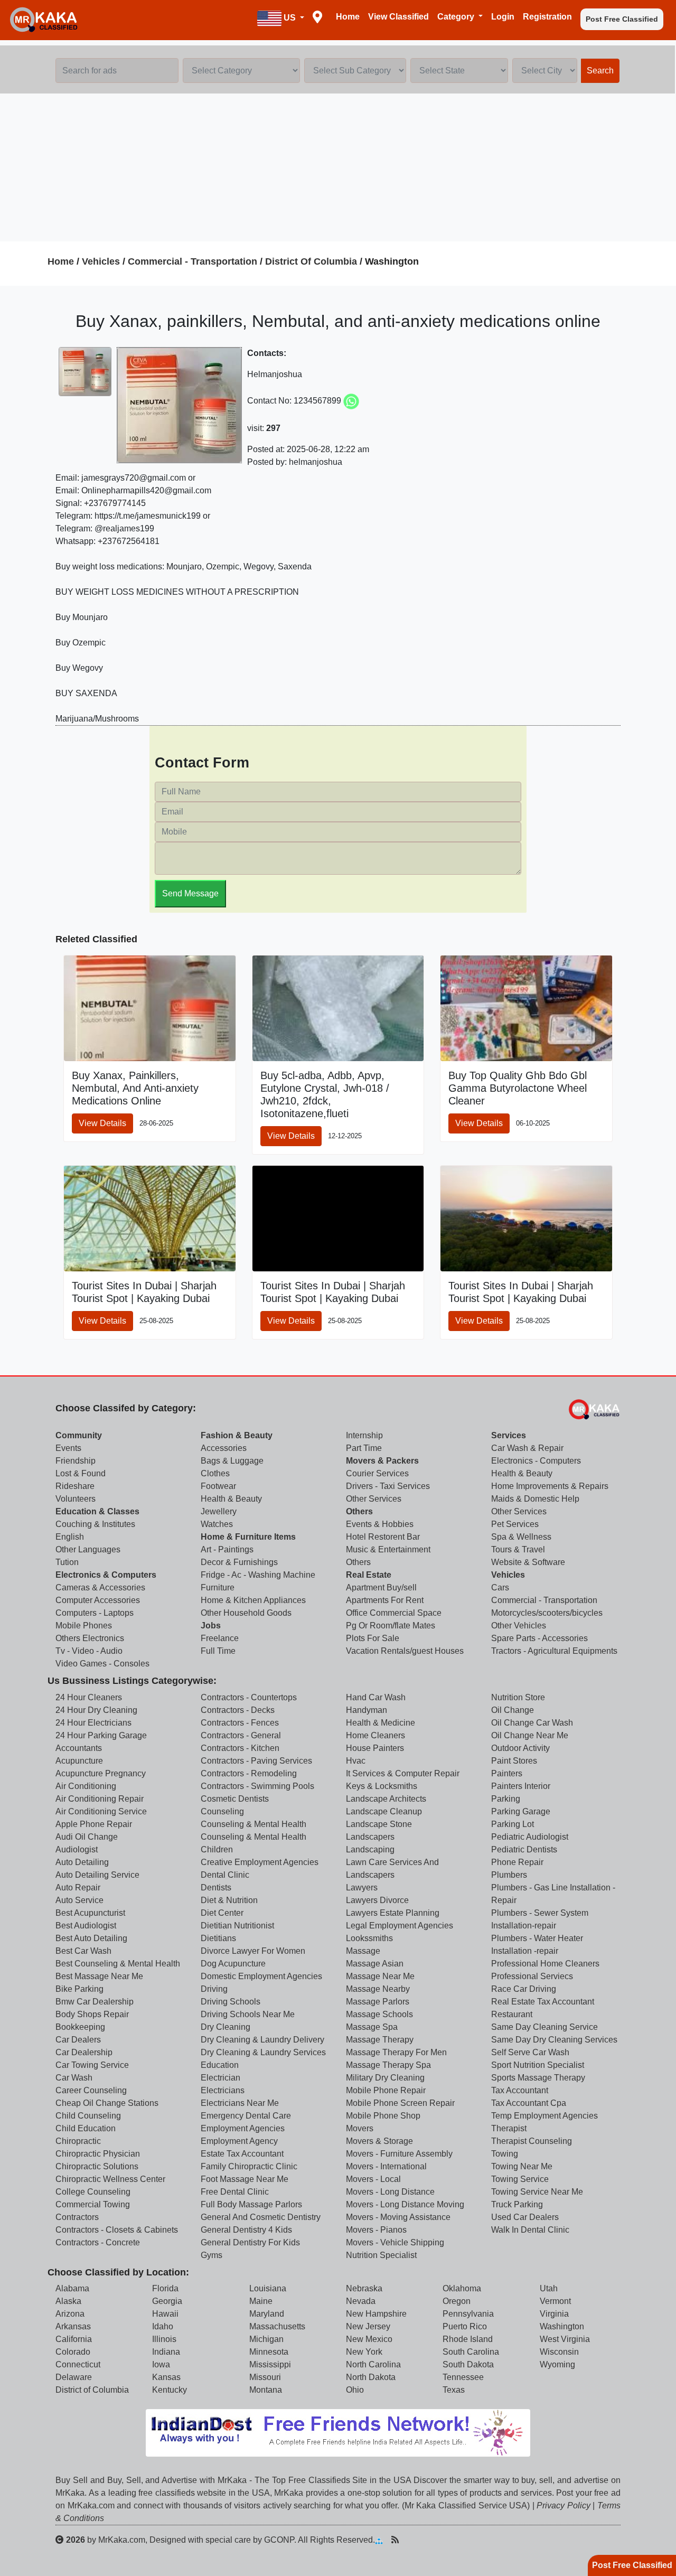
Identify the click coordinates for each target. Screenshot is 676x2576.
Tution (67, 1562)
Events (68, 1448)
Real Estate (369, 1575)
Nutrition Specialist (381, 2255)
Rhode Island (468, 2339)
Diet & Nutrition (229, 1900)
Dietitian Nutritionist (237, 1926)
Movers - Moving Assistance (398, 2217)
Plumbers (509, 1875)
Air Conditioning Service (101, 1811)
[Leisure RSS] (395, 2540)
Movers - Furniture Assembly (399, 2154)
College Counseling (93, 2192)
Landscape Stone (379, 1824)
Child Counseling (88, 2116)
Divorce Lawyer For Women (253, 1951)
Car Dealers (78, 2040)
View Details (102, 1123)
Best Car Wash (83, 1951)
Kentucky (170, 2390)
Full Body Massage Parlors (251, 2204)
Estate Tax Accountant (242, 2154)
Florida (165, 2288)
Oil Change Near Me (530, 1735)
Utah (549, 2288)
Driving (214, 1989)
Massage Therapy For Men (396, 2052)
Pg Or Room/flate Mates (391, 1626)
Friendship (76, 1461)
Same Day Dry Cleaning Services (554, 2040)
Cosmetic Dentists (235, 1799)
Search (600, 71)
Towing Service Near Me (537, 2192)
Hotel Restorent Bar (383, 1537)
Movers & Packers (382, 1461)
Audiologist (77, 1849)
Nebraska (364, 2288)
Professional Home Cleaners (545, 1964)
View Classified (398, 17)
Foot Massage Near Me (245, 2179)
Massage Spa (372, 2027)
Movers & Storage (379, 2141)
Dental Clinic (225, 1875)
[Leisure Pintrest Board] (411, 2540)
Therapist (509, 2128)
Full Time (218, 1651)
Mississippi (270, 2364)
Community (79, 1435)
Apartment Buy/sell (381, 1587)
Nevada (361, 2301)
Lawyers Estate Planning (393, 1913)
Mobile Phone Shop (383, 2116)
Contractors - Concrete (98, 2242)
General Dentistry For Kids (250, 2242)
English (70, 1537)
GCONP (279, 2540)
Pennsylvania (468, 2314)
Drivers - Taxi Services (388, 1486)
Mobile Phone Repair (386, 2090)
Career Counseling (91, 2090)
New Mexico (369, 2339)
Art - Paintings (227, 1549)
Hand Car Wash (376, 1697)
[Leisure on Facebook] (428, 2540)
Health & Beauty (231, 1499)
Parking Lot (513, 1824)
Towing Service (520, 2179)
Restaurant (512, 2014)
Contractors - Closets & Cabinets (117, 2230)
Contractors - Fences (240, 1723)
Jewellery (219, 1511)
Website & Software (528, 1562)
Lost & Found (81, 1473)
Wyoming (557, 2364)
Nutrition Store (518, 1697)
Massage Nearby (378, 1989)
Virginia (554, 2314)
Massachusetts (277, 2326)
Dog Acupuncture (233, 1964)
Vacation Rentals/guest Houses (405, 1651)
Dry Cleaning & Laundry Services (263, 2052)
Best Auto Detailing (91, 1938)
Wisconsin (559, 2352)
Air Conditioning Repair (100, 1799)
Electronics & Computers (106, 1575)
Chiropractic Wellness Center (110, 2179)
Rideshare (75, 1486)
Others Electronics (90, 1638)
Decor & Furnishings (239, 1562)
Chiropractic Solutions (97, 2166)
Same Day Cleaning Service (544, 2027)
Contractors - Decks (238, 1710)
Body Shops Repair (92, 2014)
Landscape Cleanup (384, 1811)
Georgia (167, 2301)
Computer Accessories (98, 1600)
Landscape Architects (386, 1799)
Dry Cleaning (226, 2027)
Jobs (211, 1626)
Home (348, 17)
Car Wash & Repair (527, 1448)
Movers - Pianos (376, 2230)
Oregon (457, 2301)
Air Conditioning (86, 1786)
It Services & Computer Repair (403, 1773)
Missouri (265, 2377)
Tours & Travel (518, 1549)
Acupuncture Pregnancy (101, 1773)
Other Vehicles (519, 1626)
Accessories (224, 1448)
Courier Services (377, 1473)
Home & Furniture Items (248, 1537)
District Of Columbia (311, 261)
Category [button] (457, 17)
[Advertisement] (338, 167)
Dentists (216, 1887)
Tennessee (463, 2377)
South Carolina (471, 2352)
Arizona (70, 2314)
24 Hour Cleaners (89, 1697)
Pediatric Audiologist (530, 1837)
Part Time (364, 1448)
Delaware (74, 2377)
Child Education (86, 2128)
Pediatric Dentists (524, 1849)
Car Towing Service (92, 2065)
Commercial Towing (93, 2204)
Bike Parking (79, 1989)
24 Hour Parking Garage (101, 1735)
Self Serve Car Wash (530, 2052)
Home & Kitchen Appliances (253, 1600)
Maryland (267, 2314)
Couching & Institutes (95, 1524)
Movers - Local (373, 2179)
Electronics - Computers (536, 1461)
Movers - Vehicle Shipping (395, 2242)
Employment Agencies (243, 2128)
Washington (562, 2326)
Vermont (555, 2301)
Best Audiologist (86, 1926)
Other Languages (88, 1549)
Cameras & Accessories (100, 1587)
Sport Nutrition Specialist (538, 2065)
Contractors (77, 2217)
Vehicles (101, 261)
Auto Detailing (82, 1862)
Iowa (161, 2364)
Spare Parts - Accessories (539, 1638)
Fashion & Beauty (237, 1435)
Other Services (374, 1499)
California (74, 2339)
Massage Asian (375, 1964)
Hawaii (165, 2314)
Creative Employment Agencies (260, 1862)
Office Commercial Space (394, 1613)
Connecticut (78, 2364)
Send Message (190, 893)
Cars (500, 1587)
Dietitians (218, 1938)
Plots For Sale (373, 1638)
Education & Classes (97, 1511)
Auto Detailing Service (97, 1875)
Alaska (68, 2301)
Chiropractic (78, 2141)
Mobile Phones (84, 1626)
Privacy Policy (564, 2505)
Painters (507, 1773)
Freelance (220, 1638)
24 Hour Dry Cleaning (96, 1710)
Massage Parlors (378, 2002)
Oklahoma (462, 2288)
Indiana (166, 2352)
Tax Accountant (520, 2090)
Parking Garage (521, 1811)
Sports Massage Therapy (538, 2078)
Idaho (163, 2326)
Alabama (72, 2288)
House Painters (375, 1748)
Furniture (218, 1587)
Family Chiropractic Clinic (249, 2166)
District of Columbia (92, 2390)
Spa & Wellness (521, 1537)
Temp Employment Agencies (544, 2116)
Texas (454, 2390)
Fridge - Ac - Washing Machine (258, 1575)
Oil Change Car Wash (532, 1723)
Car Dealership (84, 2052)
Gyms (212, 2255)
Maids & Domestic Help (535, 1499)
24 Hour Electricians (93, 1723)
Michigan (266, 2339)
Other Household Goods (246, 1613)
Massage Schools (379, 2014)
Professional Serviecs (532, 1976)
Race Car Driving (524, 1989)
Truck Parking (517, 2204)
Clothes (215, 1473)
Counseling (222, 1811)
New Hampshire (376, 2314)
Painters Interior (521, 1786)
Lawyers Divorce (377, 1900)
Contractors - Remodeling (249, 1773)
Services (509, 1435)
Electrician (220, 2078)
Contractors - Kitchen (240, 1748)
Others (359, 1511)
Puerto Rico (465, 2326)
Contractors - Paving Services (256, 1761)
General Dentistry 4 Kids (246, 2230)
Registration (547, 17)
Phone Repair (517, 1862)
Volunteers (76, 1499)
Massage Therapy (380, 2040)
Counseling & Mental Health (253, 1824)
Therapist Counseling (532, 2141)
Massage (363, 1951)
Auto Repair (78, 1887)
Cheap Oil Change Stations (107, 2103)
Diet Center (222, 1913)
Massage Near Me (380, 1976)
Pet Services (515, 1524)
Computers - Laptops (95, 1613)
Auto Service (79, 1900)
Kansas (166, 2377)
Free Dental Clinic (235, 2192)
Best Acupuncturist (90, 1913)
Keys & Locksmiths (382, 1786)
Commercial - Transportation (193, 261)
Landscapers (370, 1837)
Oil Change (513, 1710)
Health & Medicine (381, 1723)
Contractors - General (241, 1735)
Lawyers (362, 1887)
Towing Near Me (522, 2166)
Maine (261, 2301)
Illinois (164, 2339)
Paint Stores (514, 1761)
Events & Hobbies (380, 1524)
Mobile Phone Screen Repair (400, 2103)
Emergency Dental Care (246, 2116)
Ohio (355, 2390)
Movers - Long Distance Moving (405, 2204)
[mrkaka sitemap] (380, 2540)
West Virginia (565, 2339)
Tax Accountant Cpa (529, 2103)
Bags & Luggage (232, 1461)
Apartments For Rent (385, 1600)
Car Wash (74, 2078)
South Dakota (468, 2364)
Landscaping (370, 1849)
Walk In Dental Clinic (530, 2230)
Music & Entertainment (388, 1549)
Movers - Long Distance (390, 2192)
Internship (364, 1435)
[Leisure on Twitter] (445, 2540)
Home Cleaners (375, 1735)
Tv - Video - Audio (89, 1651)
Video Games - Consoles (102, 1664)
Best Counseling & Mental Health (118, 1964)
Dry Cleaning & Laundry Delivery (262, 2040)
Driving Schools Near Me (248, 2014)
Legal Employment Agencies (400, 1926)
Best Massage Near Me (99, 1976)
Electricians (223, 2090)
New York (364, 2352)
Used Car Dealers (525, 2217)
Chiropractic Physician (98, 2154)
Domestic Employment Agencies (261, 1976)
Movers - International (386, 2166)
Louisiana (268, 2288)
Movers (360, 2128)
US (290, 18)
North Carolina (373, 2364)
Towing (505, 2154)
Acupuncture (79, 1761)
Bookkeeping (80, 2027)
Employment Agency (239, 2141)
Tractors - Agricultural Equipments (554, 1651)
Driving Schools (231, 2002)
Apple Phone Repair (94, 1824)
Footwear (218, 1486)
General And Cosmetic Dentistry (261, 2217)
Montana (266, 2390)
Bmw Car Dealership (95, 2002)
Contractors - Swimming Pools (257, 1786)
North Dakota (371, 2377)
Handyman (367, 1710)
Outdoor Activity (520, 1748)
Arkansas (73, 2326)
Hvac (356, 1761)
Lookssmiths (369, 1938)
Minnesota (269, 2352)
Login (503, 17)
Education (220, 2065)
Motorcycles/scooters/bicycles (547, 1613)
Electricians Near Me (240, 2103)
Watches (217, 1524)
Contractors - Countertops (249, 1697)
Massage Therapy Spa (388, 2065)
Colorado (73, 2352)
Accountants (79, 1748)
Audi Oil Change (87, 1837)
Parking (506, 1799)
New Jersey (368, 2326)
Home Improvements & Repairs (550, 1486)
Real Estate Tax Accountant (543, 2002)
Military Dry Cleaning (385, 2078)
